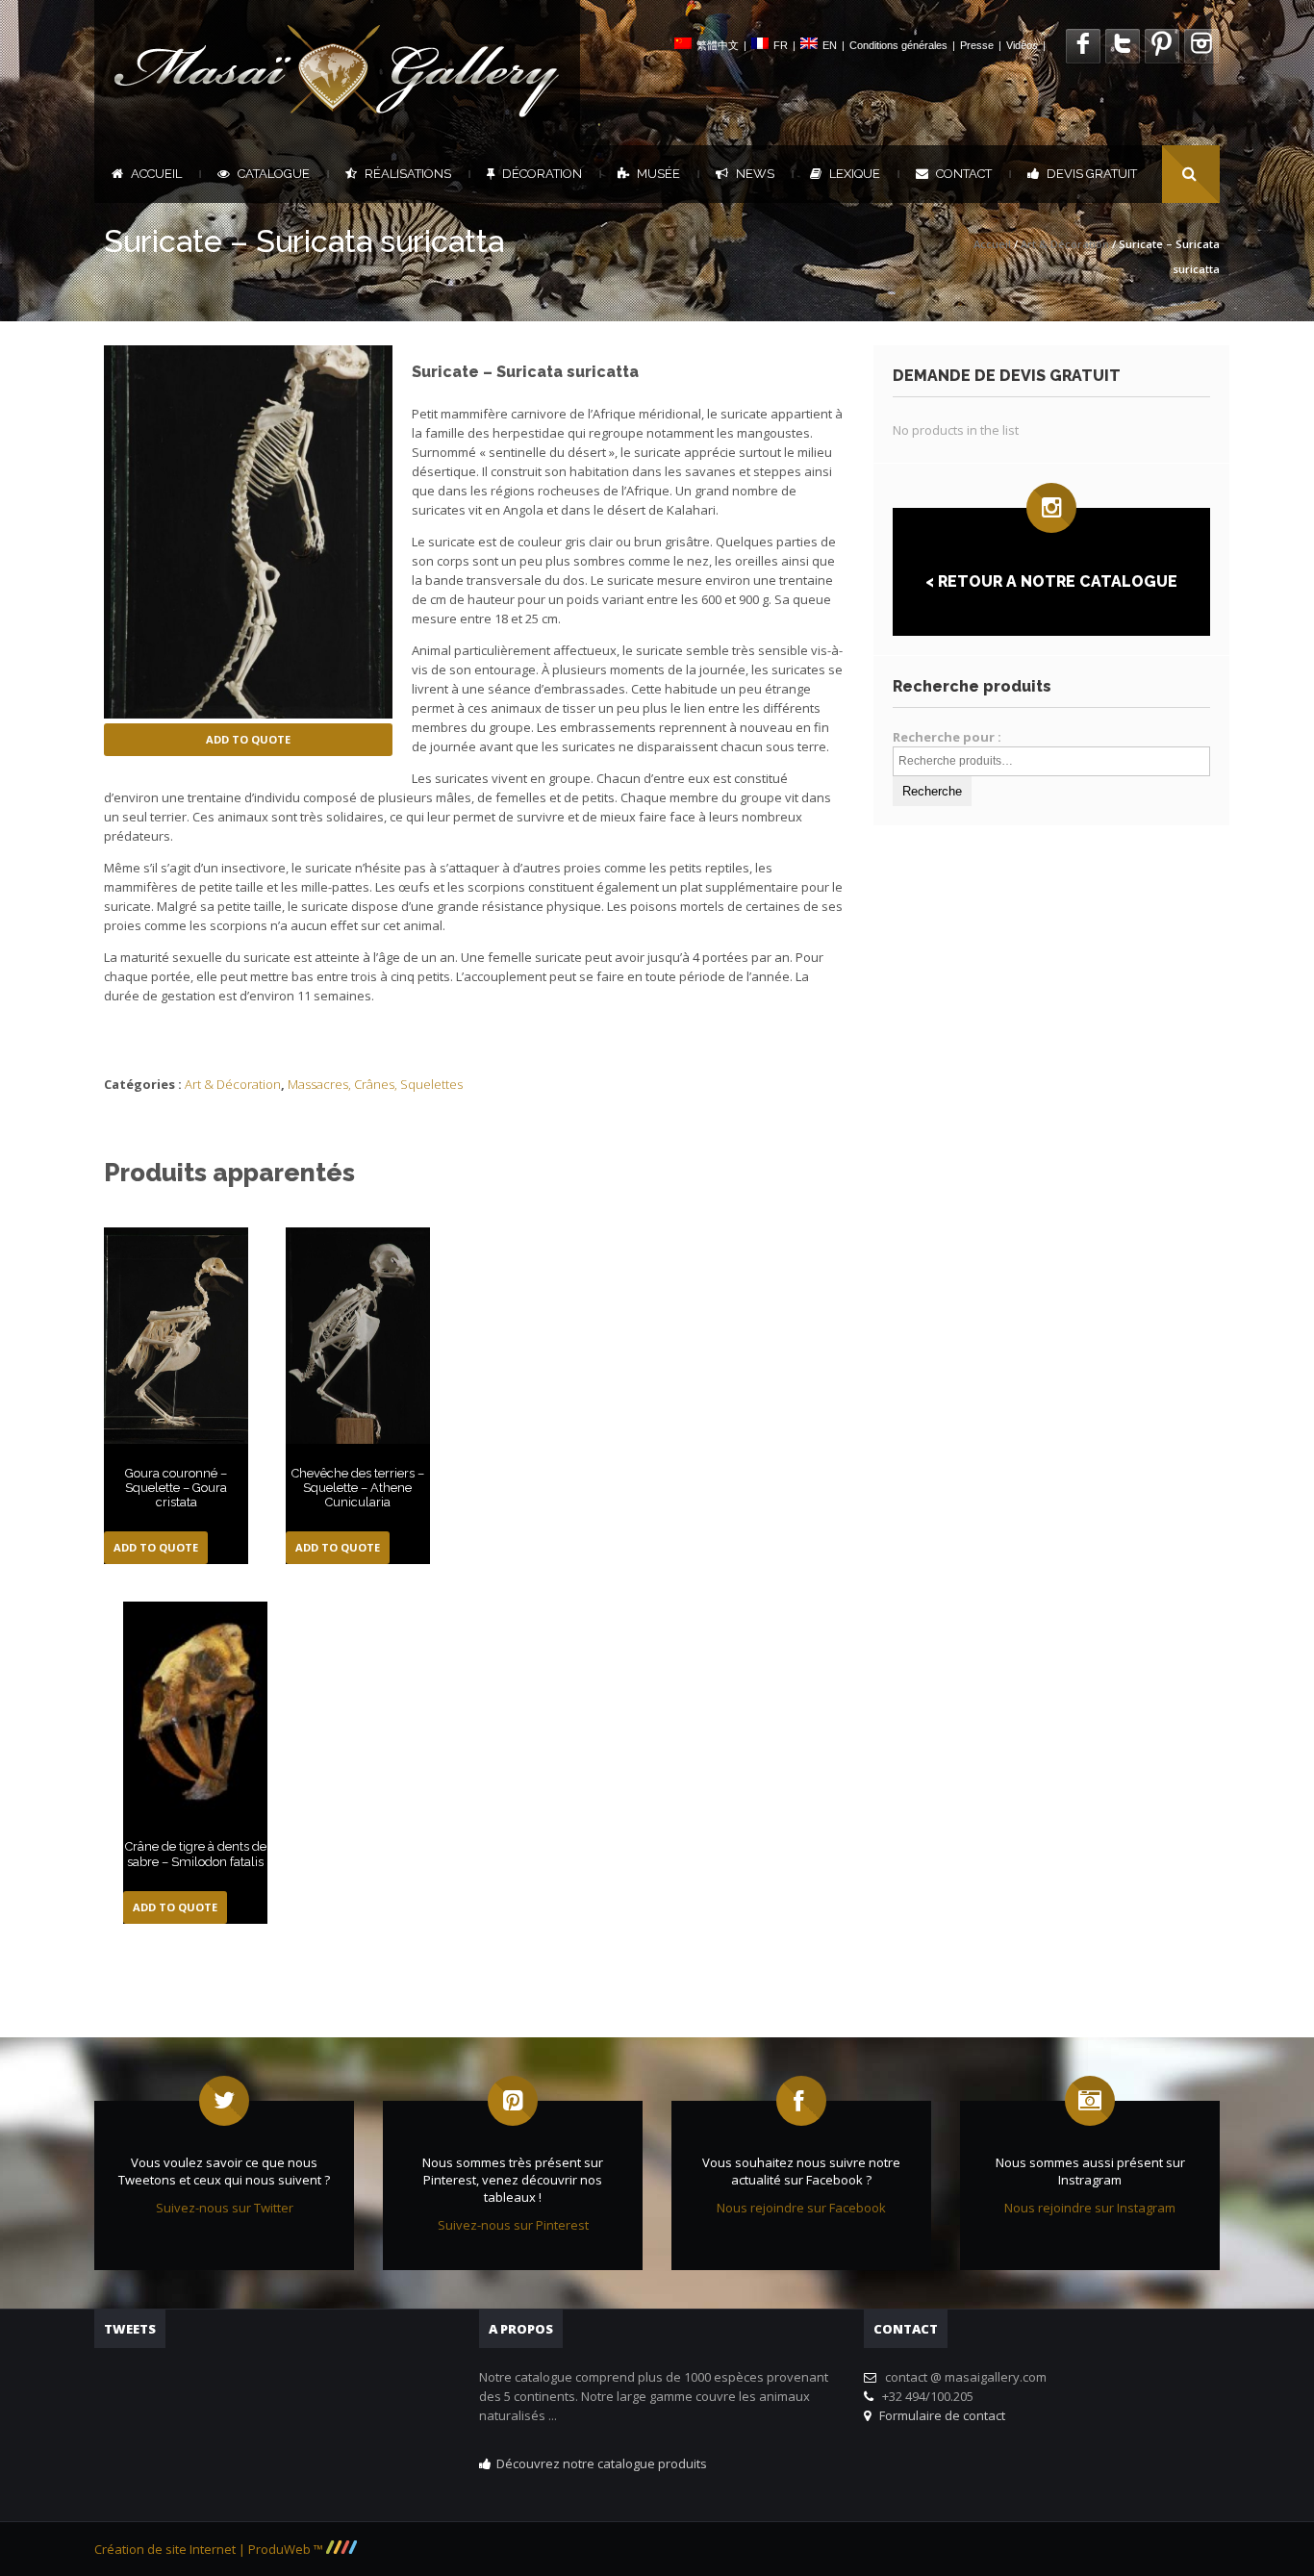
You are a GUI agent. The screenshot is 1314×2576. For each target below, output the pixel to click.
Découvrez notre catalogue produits (602, 2463)
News (755, 174)
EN (830, 45)
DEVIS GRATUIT (1092, 174)
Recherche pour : (947, 737)
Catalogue (274, 174)
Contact (964, 174)
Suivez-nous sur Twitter (225, 2208)
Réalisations (408, 174)
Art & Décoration (1065, 244)
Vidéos (1022, 45)
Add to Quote (248, 739)
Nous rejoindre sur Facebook (801, 2208)
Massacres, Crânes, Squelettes (375, 1084)
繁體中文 (718, 45)
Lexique (855, 174)
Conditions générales (898, 45)
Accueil (156, 174)
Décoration (542, 174)
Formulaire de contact (939, 2415)
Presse (977, 45)
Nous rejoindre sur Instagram (1090, 2208)
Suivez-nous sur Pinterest (513, 2225)
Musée (658, 174)
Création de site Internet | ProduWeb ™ (210, 2549)
